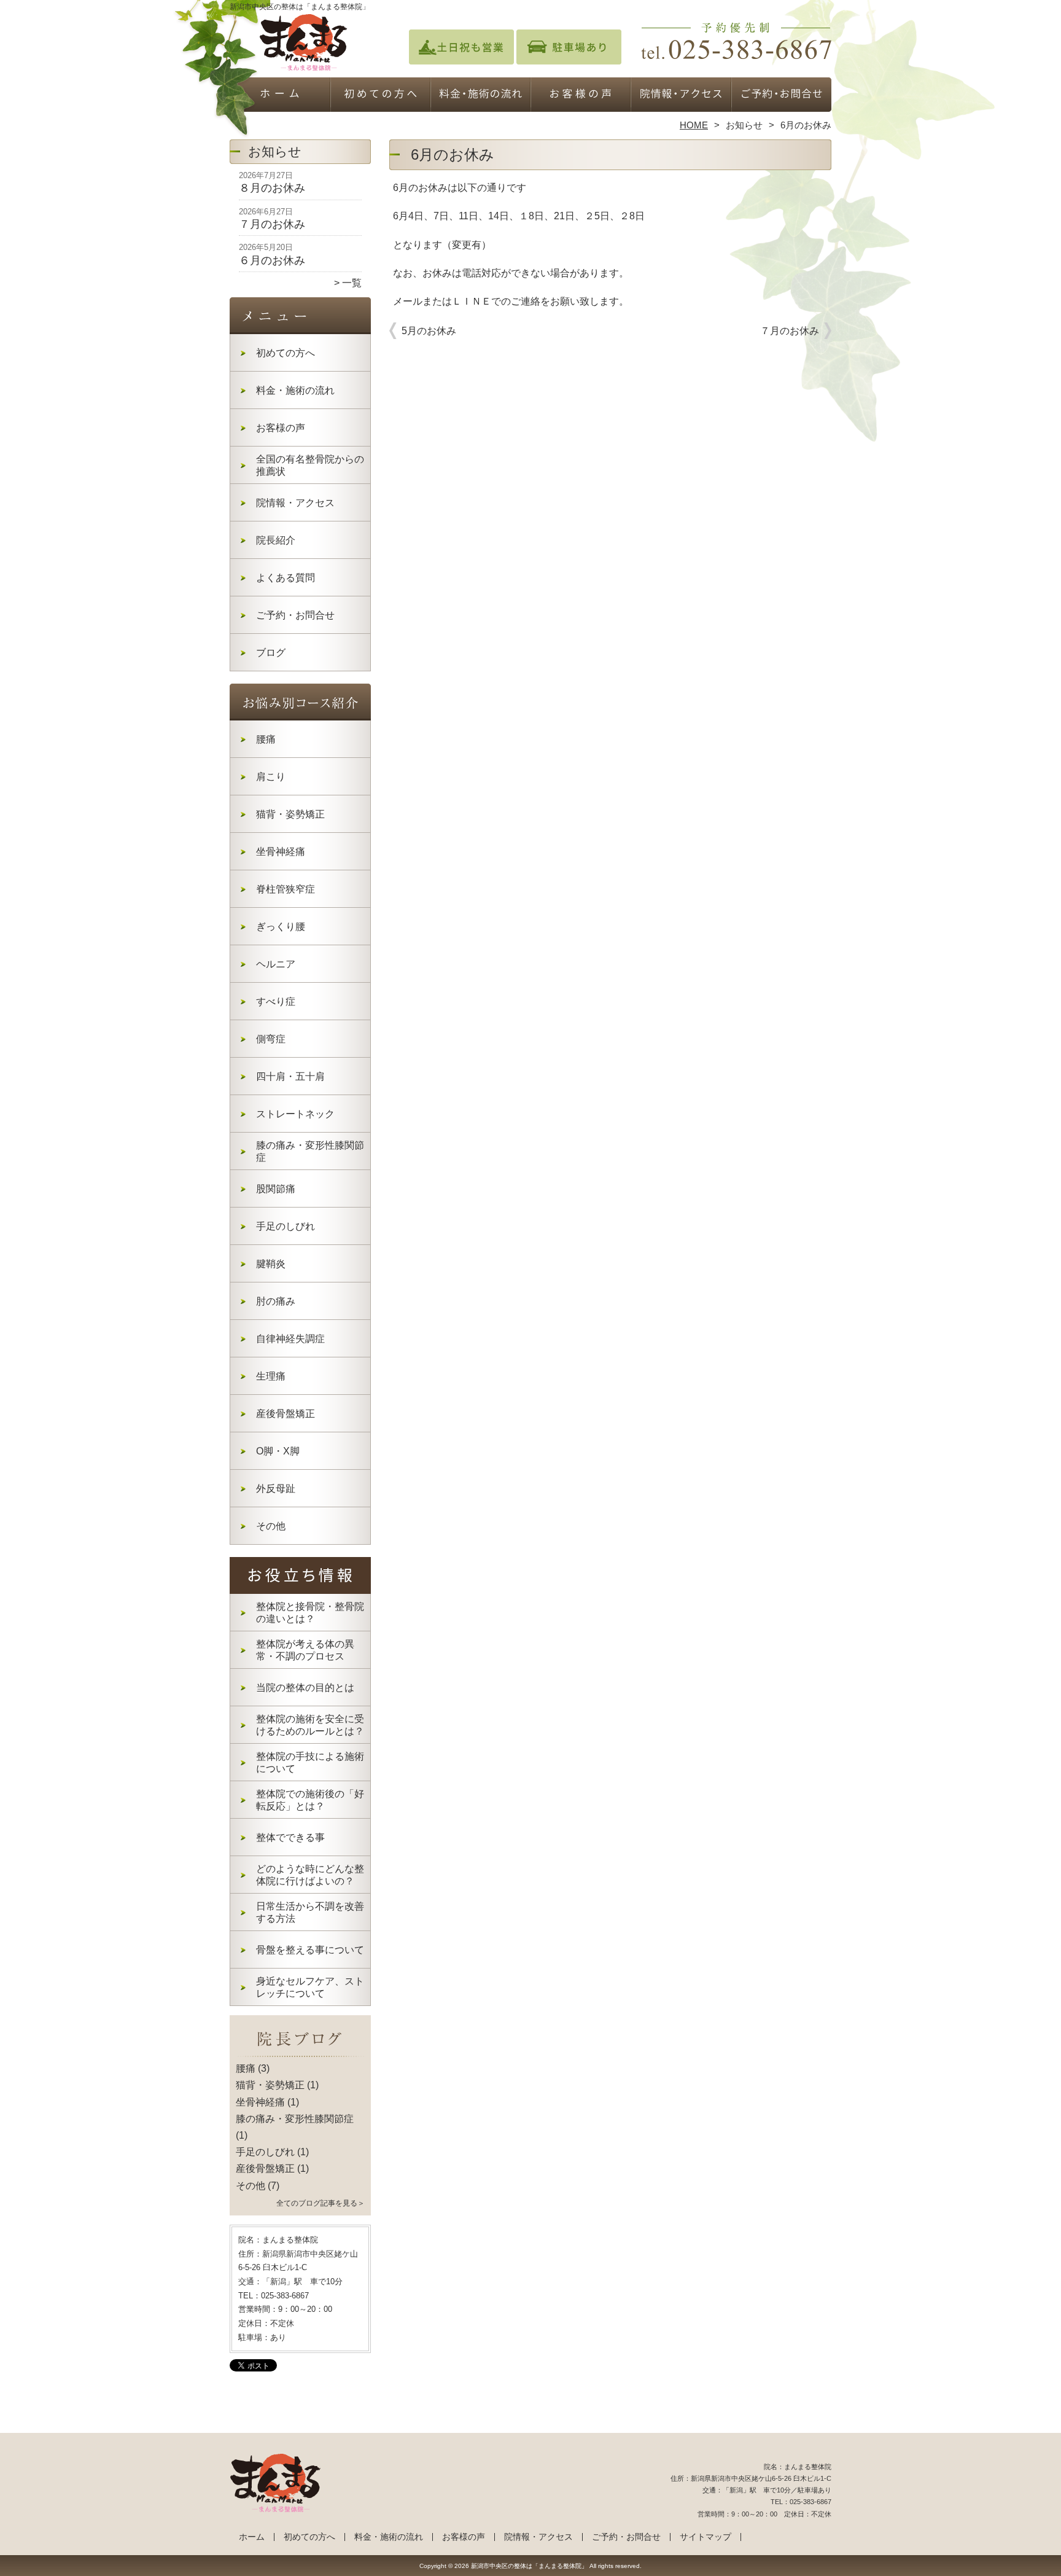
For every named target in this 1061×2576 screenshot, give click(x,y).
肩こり (271, 777)
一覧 (352, 283)
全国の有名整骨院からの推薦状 (310, 465)
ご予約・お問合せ (781, 96)
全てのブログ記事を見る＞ (321, 2203)
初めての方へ (380, 96)
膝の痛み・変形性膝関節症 (310, 1151)
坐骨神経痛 (281, 852)
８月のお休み (272, 188)
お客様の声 (581, 96)
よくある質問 (286, 578)
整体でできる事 (290, 1837)
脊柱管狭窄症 (286, 889)
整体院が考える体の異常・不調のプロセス (305, 1650)
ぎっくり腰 (281, 927)
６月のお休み (272, 260)
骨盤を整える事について (310, 1950)
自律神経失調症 (290, 1339)
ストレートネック (295, 1114)
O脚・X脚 (278, 1451)
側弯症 (271, 1039)
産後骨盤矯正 (286, 1414)
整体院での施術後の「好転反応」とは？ (310, 1800)
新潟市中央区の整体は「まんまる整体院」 (529, 2566)
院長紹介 (276, 540)
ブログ (271, 653)
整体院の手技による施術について (310, 1762)
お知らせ (744, 125)
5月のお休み (429, 331)
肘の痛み (276, 1301)
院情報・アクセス (681, 96)
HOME (694, 125)
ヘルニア (276, 964)
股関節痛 (276, 1189)
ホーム (280, 96)
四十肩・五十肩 (290, 1076)
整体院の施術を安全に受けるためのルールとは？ (310, 1725)
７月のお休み (272, 224)
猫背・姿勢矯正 (290, 814)
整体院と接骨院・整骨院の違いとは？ (310, 1613)
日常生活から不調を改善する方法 (310, 1912)
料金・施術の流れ (480, 96)
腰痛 (266, 739)
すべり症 (276, 1001)
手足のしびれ (286, 1226)
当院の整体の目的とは (305, 1688)
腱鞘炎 (271, 1264)
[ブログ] (300, 2054)
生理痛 (271, 1376)
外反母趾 (276, 1489)
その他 (271, 1526)
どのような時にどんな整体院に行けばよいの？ (310, 1875)
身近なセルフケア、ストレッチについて (310, 1987)
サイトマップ (705, 2537)
